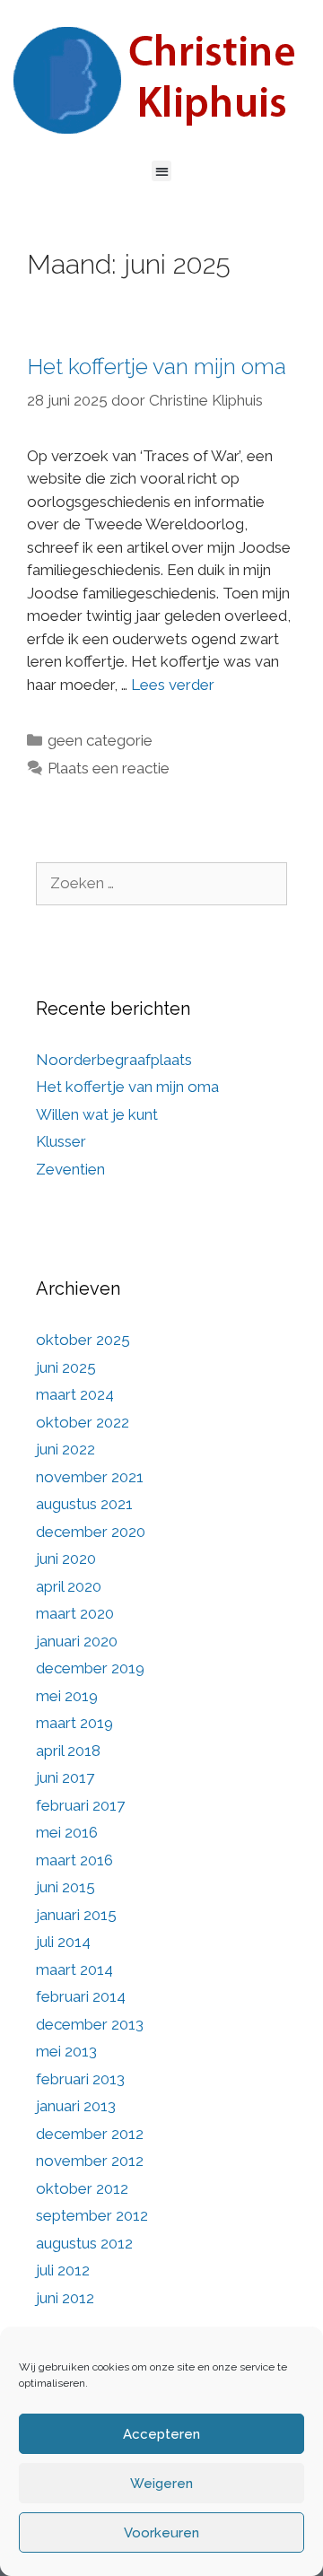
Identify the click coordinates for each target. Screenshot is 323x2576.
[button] (162, 171)
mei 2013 (66, 2051)
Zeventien (70, 1169)
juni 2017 (65, 1777)
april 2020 (69, 1586)
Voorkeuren (161, 2533)
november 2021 (90, 1477)
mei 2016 (67, 1832)
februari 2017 (80, 1805)
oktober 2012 (82, 2188)
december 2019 (90, 1668)
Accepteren (161, 2434)
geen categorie (100, 740)
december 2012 (90, 2134)
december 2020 (91, 1532)
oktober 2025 (83, 1340)
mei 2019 (67, 1696)
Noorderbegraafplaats (114, 1060)
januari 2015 (76, 1915)
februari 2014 (81, 1996)
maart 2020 (75, 1613)
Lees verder (173, 685)
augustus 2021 (84, 1504)
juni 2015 (65, 1887)
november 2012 (90, 2161)
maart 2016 (74, 1860)
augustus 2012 (84, 2243)
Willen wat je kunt (97, 1114)
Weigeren (161, 2484)
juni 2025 (66, 1367)
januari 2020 (77, 1641)
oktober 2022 (83, 1422)
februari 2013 (80, 2079)
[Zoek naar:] (161, 883)
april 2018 (68, 1751)
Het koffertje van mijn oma (157, 366)
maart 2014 (74, 1969)
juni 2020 (66, 1559)
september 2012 (92, 2215)
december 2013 (90, 2024)
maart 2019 (74, 1723)
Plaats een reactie (109, 768)
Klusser (61, 1141)
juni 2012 (65, 2298)
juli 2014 (63, 1942)
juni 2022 (65, 1449)
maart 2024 (75, 1394)
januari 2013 (76, 2106)
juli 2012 (63, 2270)
